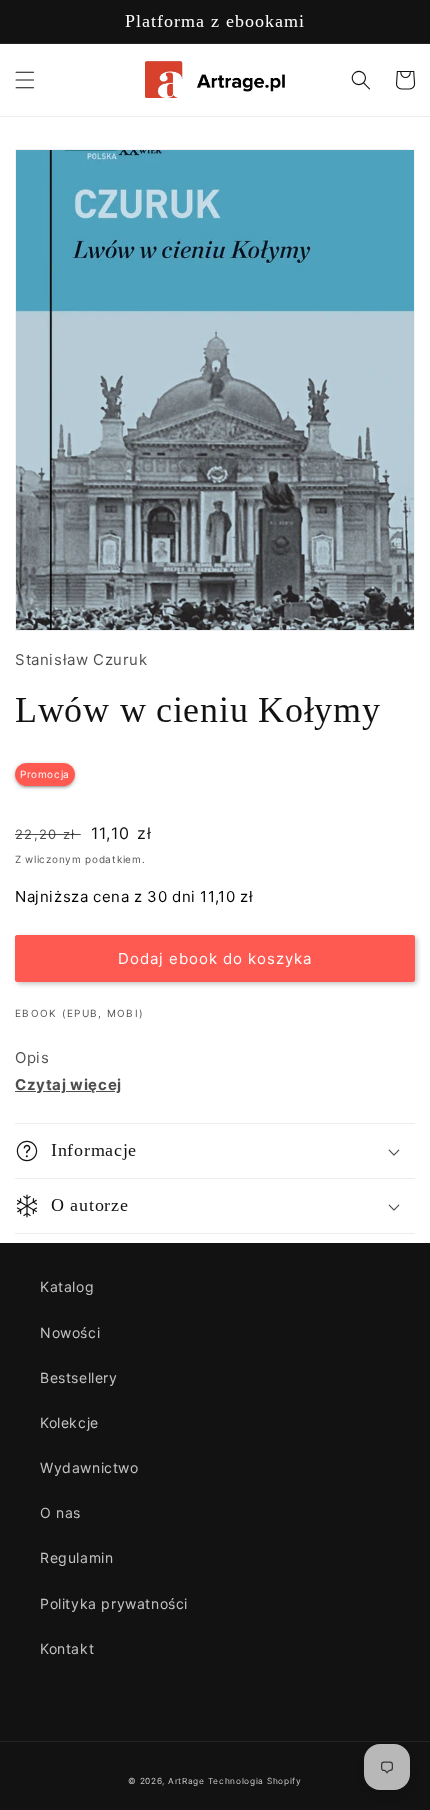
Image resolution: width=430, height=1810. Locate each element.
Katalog (67, 1286)
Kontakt (67, 1648)
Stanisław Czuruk (81, 659)
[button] (25, 80)
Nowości (70, 1332)
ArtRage (186, 1781)
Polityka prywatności (114, 1603)
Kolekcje (69, 1422)
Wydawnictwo (89, 1467)
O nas (60, 1512)
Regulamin (76, 1557)
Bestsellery (79, 1377)
